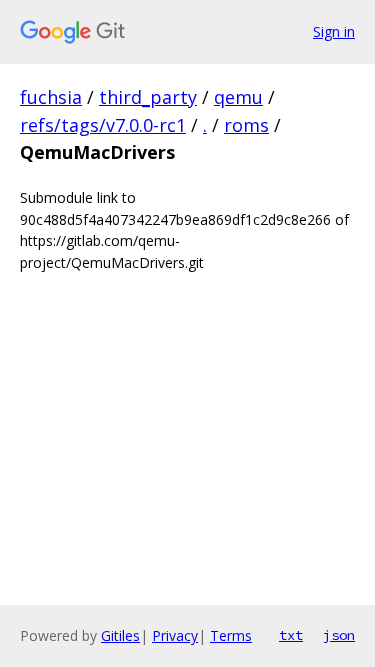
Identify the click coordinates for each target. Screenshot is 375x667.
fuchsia (51, 97)
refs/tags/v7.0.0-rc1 (103, 125)
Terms (231, 635)
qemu (238, 97)
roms (246, 125)
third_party (148, 97)
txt (291, 635)
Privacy (175, 635)
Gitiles (120, 635)
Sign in (334, 31)
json (339, 635)
